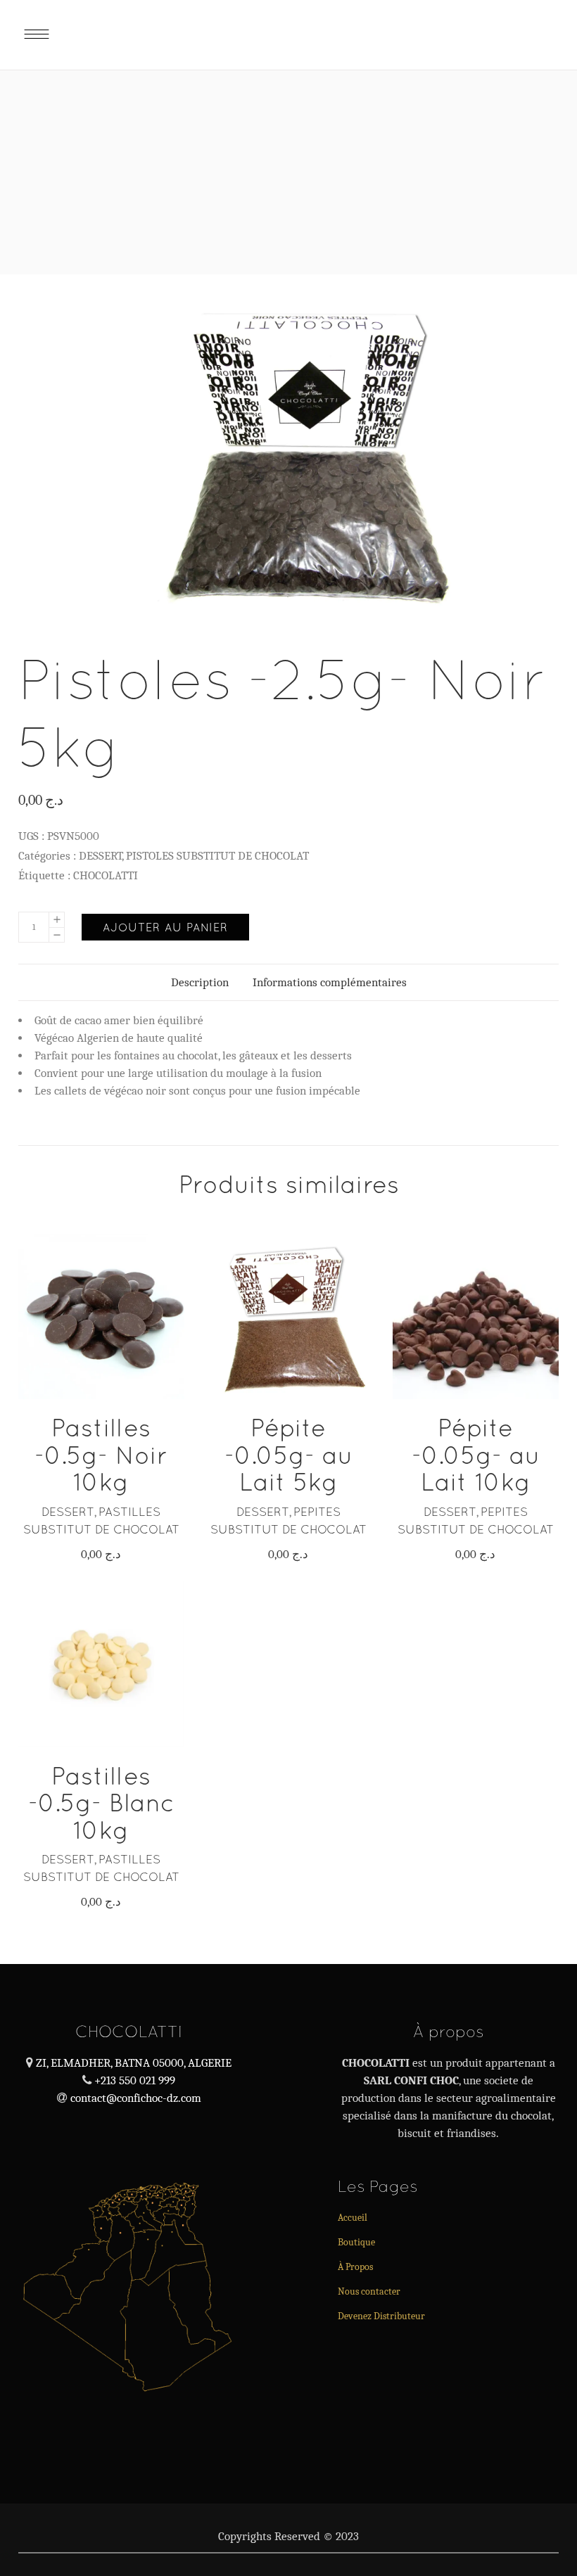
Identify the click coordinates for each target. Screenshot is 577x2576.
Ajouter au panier (165, 927)
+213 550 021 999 (133, 2080)
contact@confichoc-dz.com (136, 2098)
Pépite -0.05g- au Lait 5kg (288, 1455)
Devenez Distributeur (381, 2316)
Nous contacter (369, 2291)
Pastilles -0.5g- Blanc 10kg (101, 1803)
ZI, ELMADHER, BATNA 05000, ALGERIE (134, 2063)
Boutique (356, 2242)
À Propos (355, 2267)
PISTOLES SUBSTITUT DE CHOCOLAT (217, 856)
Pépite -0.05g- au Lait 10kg (476, 1455)
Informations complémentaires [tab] (330, 982)
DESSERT (100, 856)
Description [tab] (200, 982)
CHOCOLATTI (106, 875)
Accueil (353, 2218)
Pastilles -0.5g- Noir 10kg (101, 1455)
